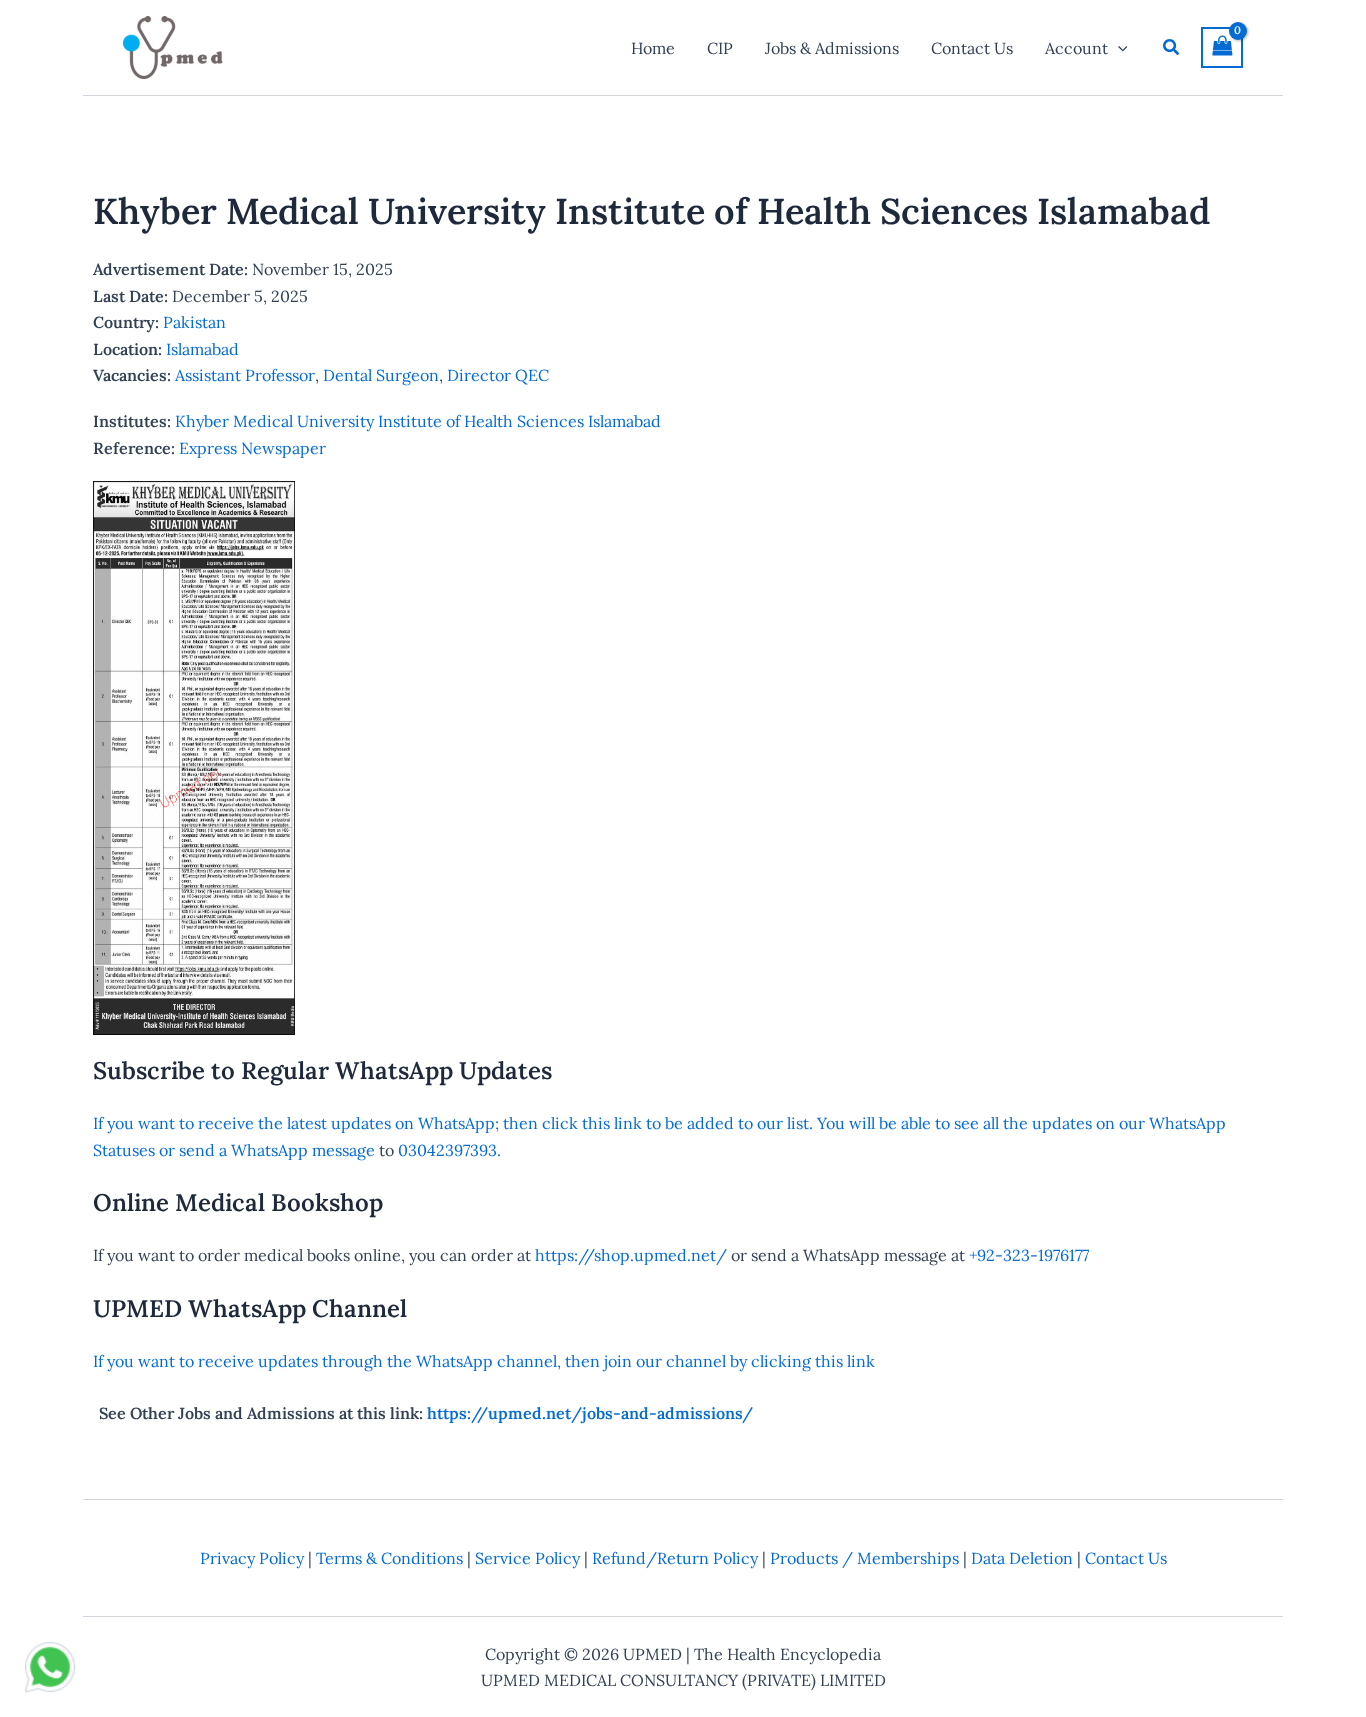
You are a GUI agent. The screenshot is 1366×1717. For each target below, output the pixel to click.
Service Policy (527, 1558)
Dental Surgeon (381, 375)
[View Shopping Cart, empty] (1222, 47)
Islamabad (202, 349)
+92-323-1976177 (1029, 1255)
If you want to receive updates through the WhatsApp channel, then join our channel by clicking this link (484, 1361)
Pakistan (194, 322)
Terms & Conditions (389, 1558)
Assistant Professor (245, 375)
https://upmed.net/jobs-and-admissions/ (590, 1413)
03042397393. (447, 1150)
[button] (1118, 48)
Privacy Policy (252, 1558)
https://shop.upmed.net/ (631, 1255)
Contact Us (1126, 1558)
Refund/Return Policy (675, 1558)
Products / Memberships (864, 1558)
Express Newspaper (252, 448)
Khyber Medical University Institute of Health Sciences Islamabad (418, 421)
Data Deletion (1022, 1558)
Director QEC (498, 375)
